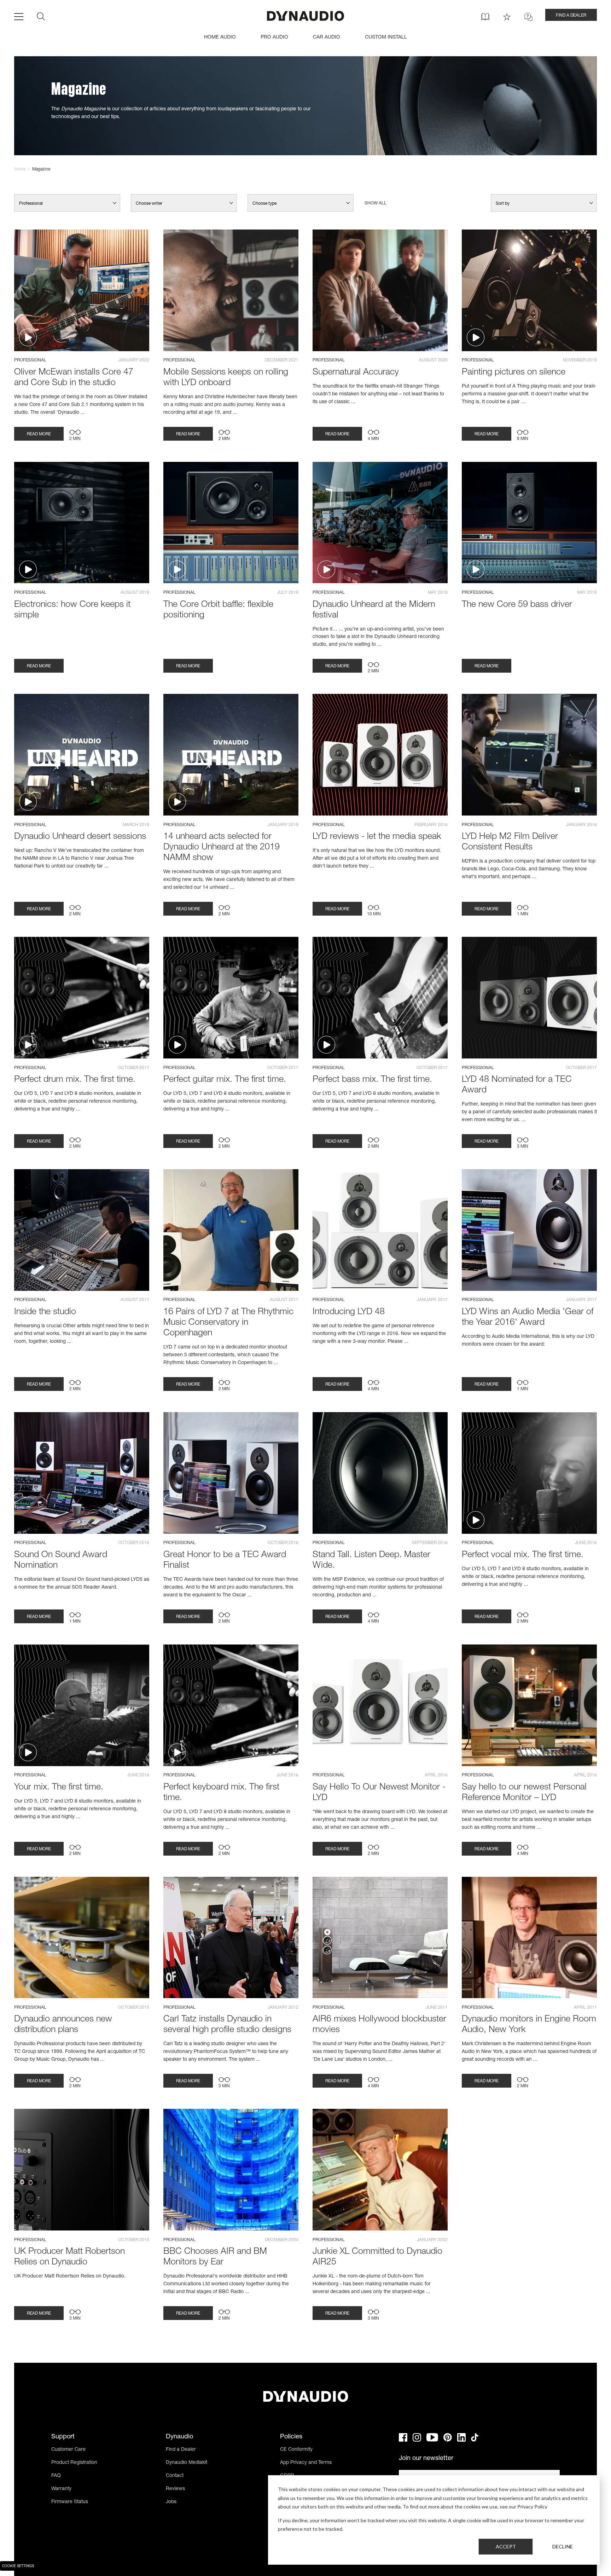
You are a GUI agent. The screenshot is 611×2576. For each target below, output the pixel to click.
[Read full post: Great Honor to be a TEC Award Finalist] (231, 1473)
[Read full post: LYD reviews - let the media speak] (380, 755)
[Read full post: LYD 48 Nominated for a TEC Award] (529, 998)
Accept (506, 2546)
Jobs (171, 2502)
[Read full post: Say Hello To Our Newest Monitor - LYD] (380, 1705)
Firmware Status (70, 2502)
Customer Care (68, 2450)
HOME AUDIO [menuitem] (220, 37)
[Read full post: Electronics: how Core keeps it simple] (82, 523)
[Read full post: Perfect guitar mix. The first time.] (231, 998)
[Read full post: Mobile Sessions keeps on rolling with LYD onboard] (231, 290)
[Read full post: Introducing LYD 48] (380, 1230)
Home (20, 169)
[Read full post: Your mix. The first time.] (82, 1705)
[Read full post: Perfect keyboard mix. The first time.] (231, 1705)
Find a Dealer (181, 2450)
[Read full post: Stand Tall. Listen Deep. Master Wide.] (380, 1473)
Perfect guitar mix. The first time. (225, 1080)
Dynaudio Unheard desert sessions (80, 837)
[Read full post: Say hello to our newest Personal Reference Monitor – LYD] (529, 1705)
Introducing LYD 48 (349, 1312)
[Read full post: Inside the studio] (82, 1230)
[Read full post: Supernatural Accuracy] (380, 290)
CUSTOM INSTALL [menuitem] (386, 37)
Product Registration (74, 2463)
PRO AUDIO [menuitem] (274, 37)
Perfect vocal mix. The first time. (523, 1555)
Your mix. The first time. (59, 1788)
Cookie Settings (18, 2566)
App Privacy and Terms (306, 2463)
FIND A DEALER (571, 16)
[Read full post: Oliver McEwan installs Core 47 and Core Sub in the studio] (82, 290)
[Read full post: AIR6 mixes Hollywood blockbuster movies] (380, 1938)
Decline (563, 2546)
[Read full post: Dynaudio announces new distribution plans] (82, 1938)
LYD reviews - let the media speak (377, 837)
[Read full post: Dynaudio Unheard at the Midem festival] (380, 523)
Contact (175, 2476)
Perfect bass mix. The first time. (372, 1080)
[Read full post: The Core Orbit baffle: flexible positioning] (231, 523)
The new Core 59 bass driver (517, 605)
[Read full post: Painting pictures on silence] (529, 290)
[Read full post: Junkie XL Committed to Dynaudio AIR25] (380, 2170)
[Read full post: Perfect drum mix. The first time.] (82, 998)
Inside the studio (45, 1312)
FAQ (56, 2476)
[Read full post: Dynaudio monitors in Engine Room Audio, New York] (529, 1938)
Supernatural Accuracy (356, 373)
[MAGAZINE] (485, 17)
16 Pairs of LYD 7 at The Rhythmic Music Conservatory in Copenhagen (228, 1323)
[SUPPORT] (528, 17)
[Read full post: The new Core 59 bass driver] (529, 523)
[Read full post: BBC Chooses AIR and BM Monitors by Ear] (231, 2170)
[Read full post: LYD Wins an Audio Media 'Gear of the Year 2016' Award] (529, 1230)
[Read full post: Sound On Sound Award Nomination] (82, 1473)
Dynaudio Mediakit (187, 2463)
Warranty (61, 2489)
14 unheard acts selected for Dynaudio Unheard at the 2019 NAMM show (222, 848)
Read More (39, 434)
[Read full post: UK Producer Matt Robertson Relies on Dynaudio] (82, 2170)
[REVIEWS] (507, 17)
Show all (376, 203)
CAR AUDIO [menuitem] (327, 37)
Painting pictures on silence (514, 373)
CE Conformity (296, 2450)
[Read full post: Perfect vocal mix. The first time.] (529, 1473)
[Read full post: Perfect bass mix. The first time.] (380, 998)
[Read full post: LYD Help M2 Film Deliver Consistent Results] (529, 755)
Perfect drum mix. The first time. (75, 1080)
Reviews (175, 2489)
